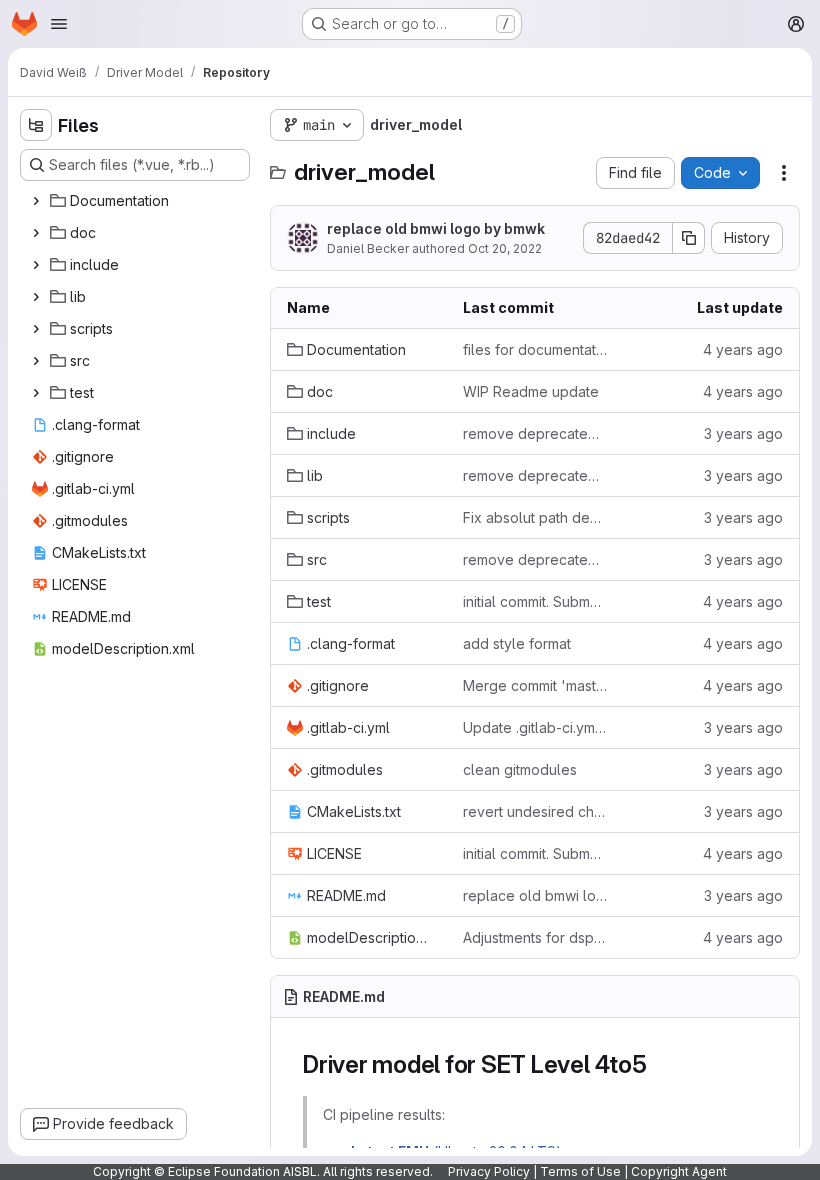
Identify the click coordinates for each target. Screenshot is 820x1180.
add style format (517, 643)
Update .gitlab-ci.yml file (535, 727)
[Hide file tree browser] (36, 125)
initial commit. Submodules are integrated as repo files (535, 601)
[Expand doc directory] (36, 233)
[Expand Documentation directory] (36, 201)
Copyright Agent (679, 1171)
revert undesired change (535, 811)
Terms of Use (580, 1171)
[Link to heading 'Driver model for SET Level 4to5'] (660, 1064)
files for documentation (535, 349)
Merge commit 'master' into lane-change (535, 685)
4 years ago (743, 349)
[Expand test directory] (36, 393)
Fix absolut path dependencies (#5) (535, 517)
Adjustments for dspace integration (535, 937)
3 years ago (743, 433)
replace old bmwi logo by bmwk (436, 228)
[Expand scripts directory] (36, 329)
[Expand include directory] (36, 265)
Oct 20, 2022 (505, 248)
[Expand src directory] (36, 361)
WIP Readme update (531, 391)
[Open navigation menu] (59, 24)
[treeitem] (137, 201)
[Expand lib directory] (36, 297)
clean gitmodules (520, 769)
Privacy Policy (489, 1171)
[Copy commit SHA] (689, 238)
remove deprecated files (535, 433)
